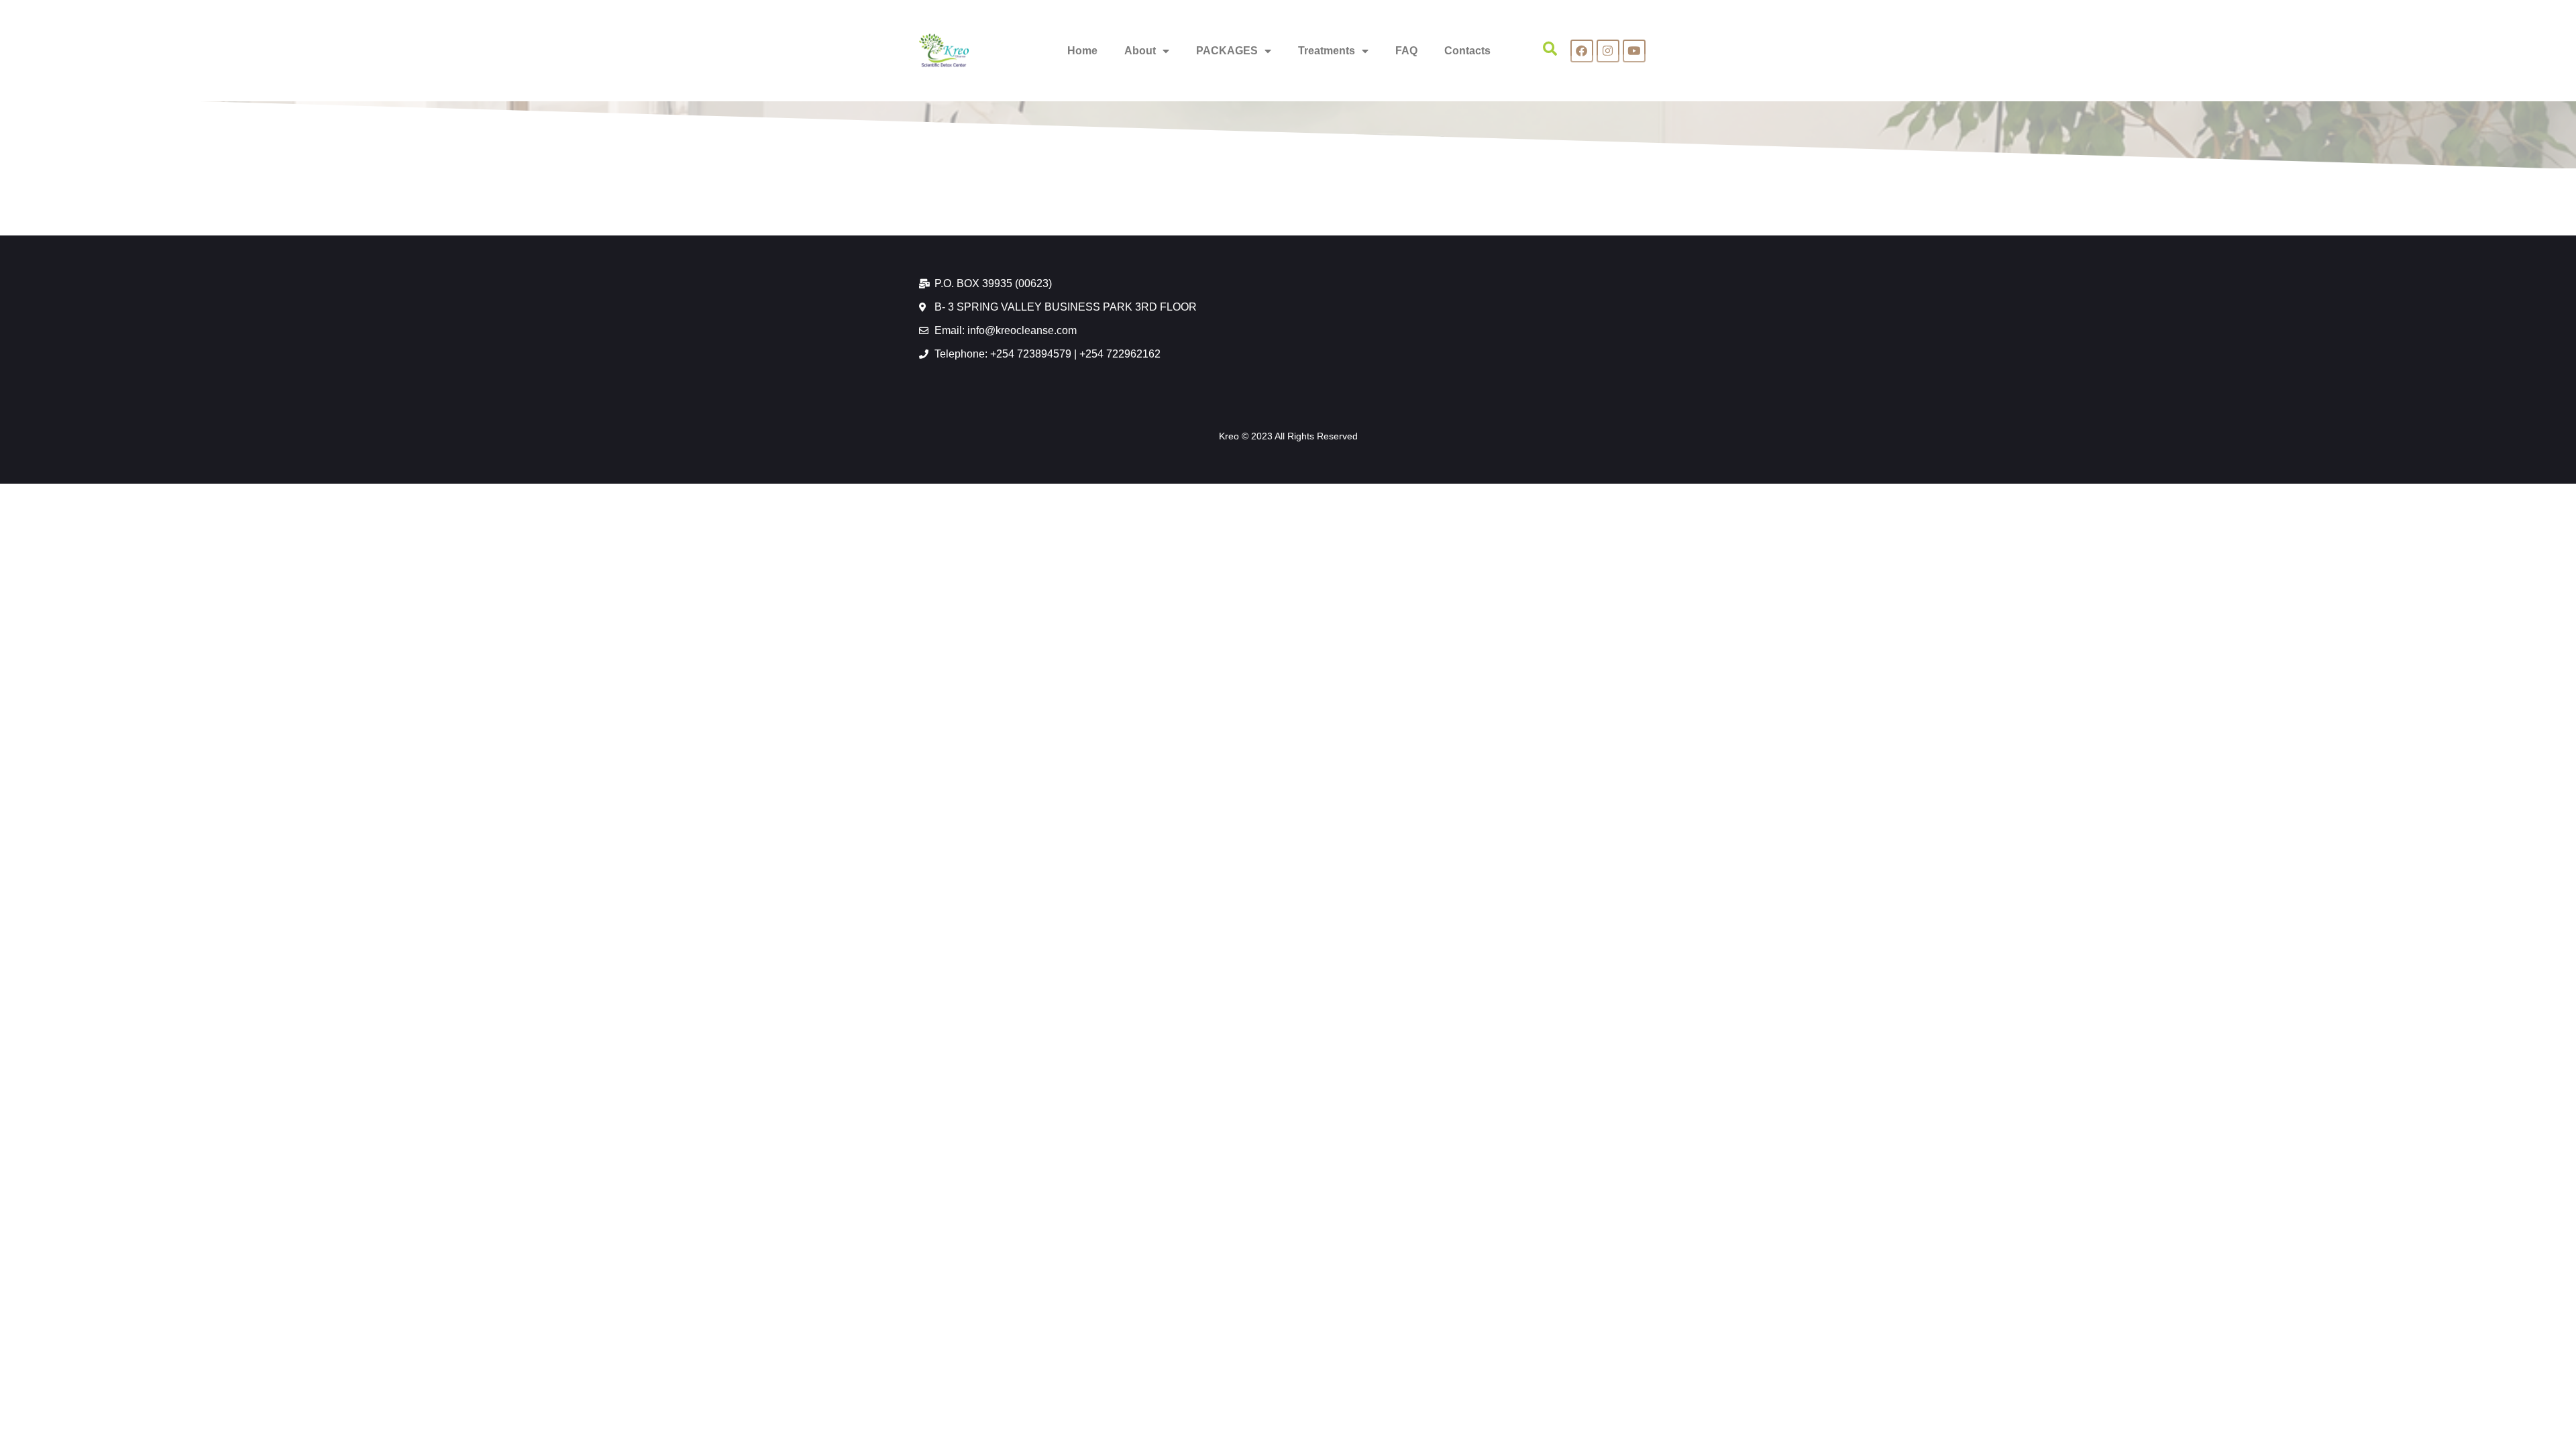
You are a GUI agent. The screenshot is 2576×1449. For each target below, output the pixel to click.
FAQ (1406, 51)
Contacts (1467, 51)
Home (1082, 51)
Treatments (1327, 51)
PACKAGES (1227, 51)
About (1140, 51)
